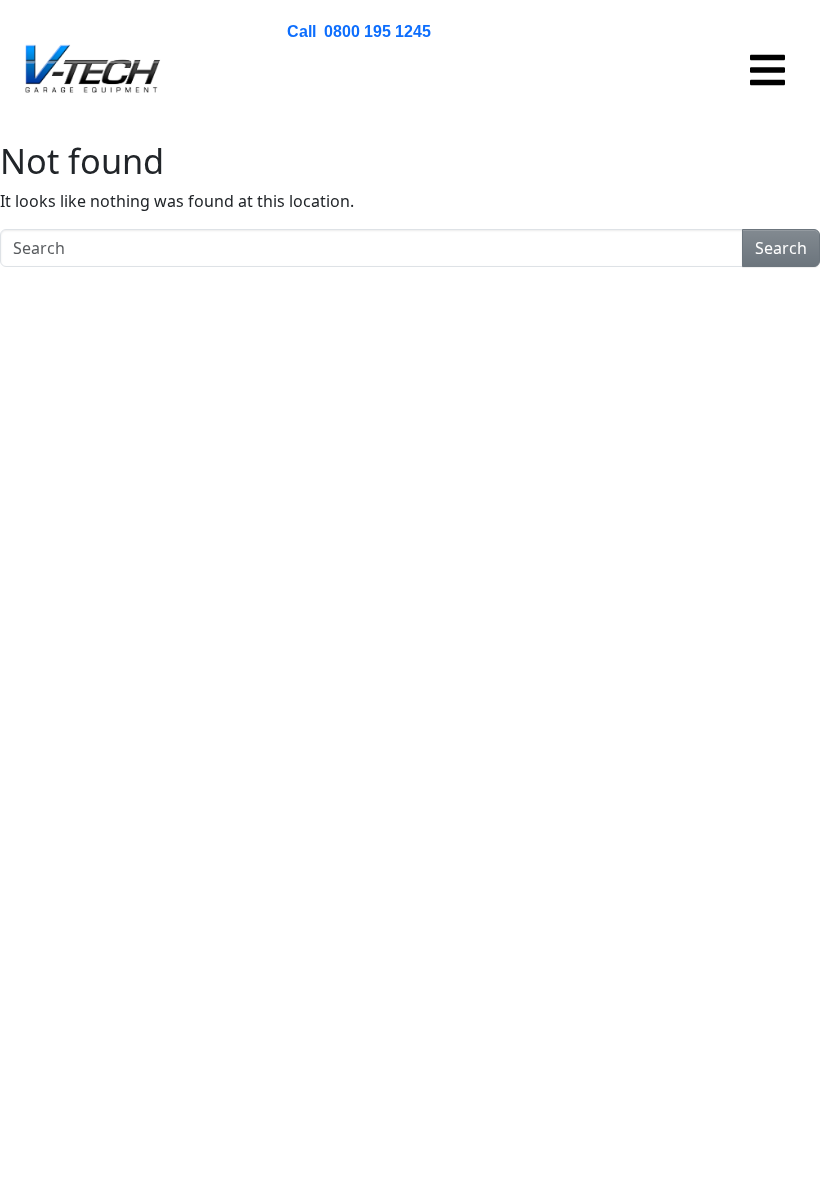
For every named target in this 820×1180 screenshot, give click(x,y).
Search (781, 248)
